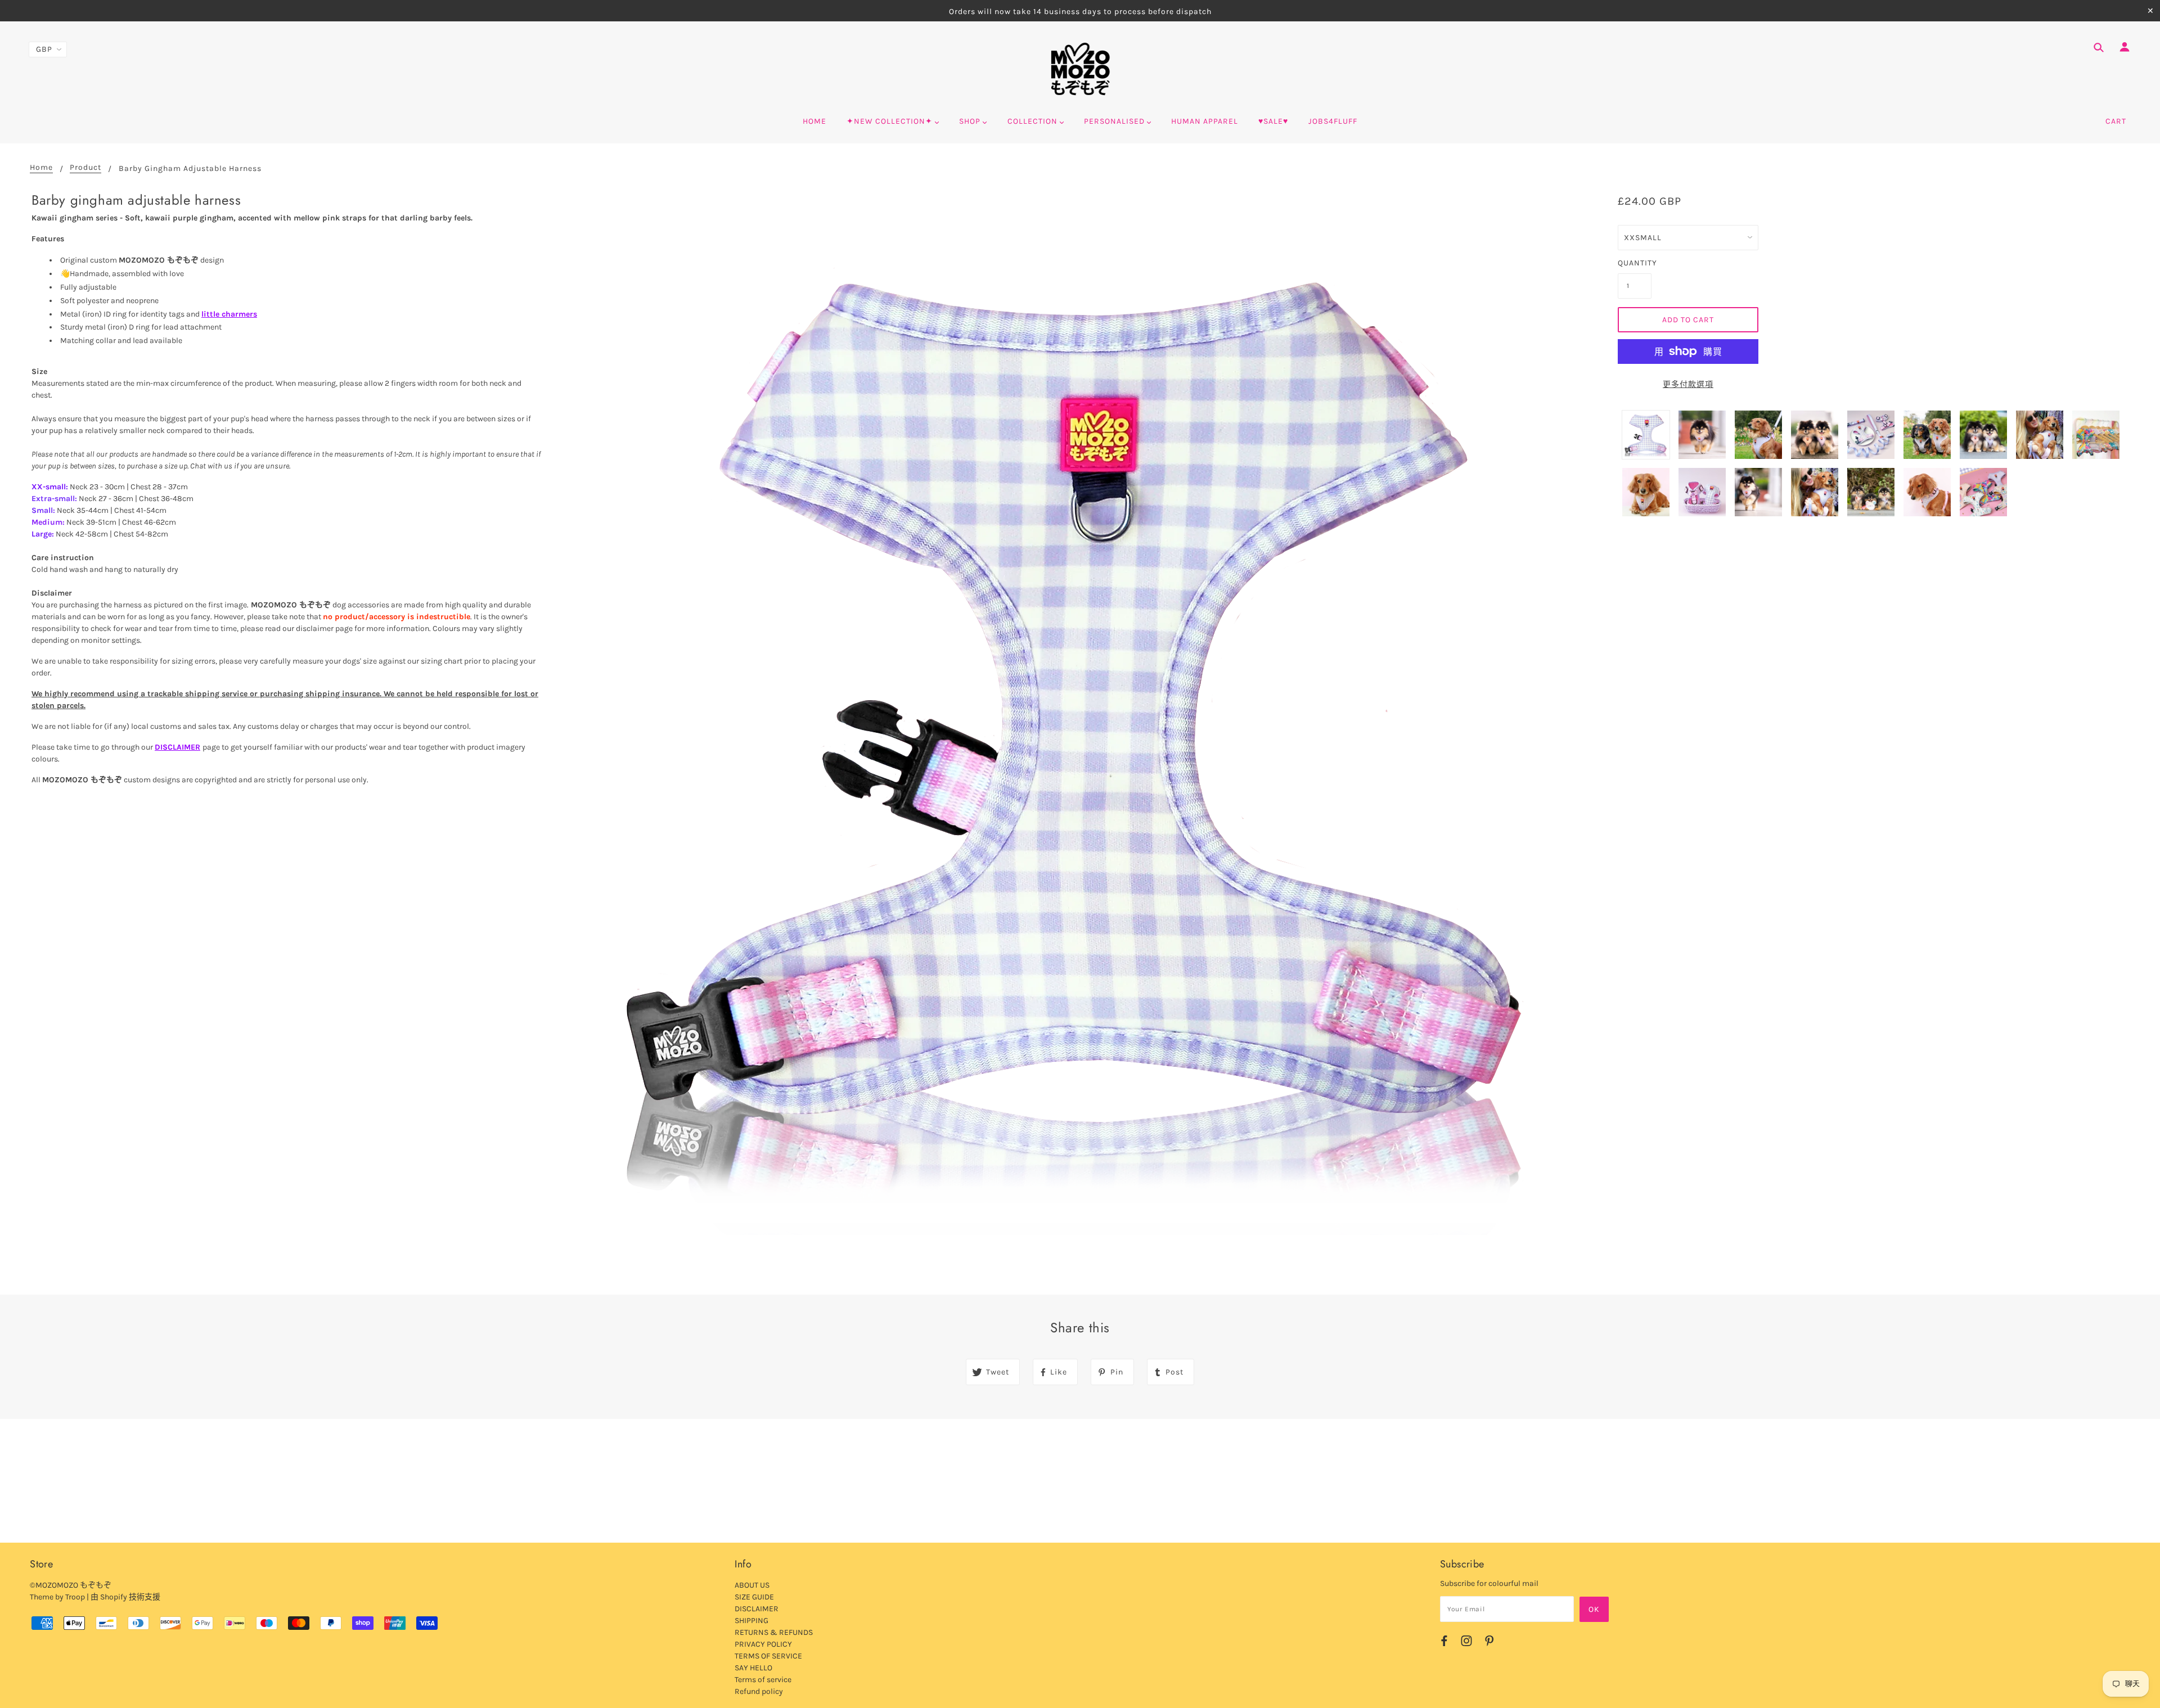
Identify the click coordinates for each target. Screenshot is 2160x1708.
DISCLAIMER (177, 747)
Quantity (1635, 263)
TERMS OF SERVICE (768, 1656)
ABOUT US (752, 1585)
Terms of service (763, 1680)
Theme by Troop (57, 1597)
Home (41, 168)
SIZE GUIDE (754, 1597)
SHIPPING (751, 1621)
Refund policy (759, 1691)
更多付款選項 (1688, 384)
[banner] (1080, 69)
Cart (2116, 121)
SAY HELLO (753, 1668)
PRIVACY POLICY (763, 1644)
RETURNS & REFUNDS (774, 1632)
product (85, 168)
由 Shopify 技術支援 (125, 1597)
